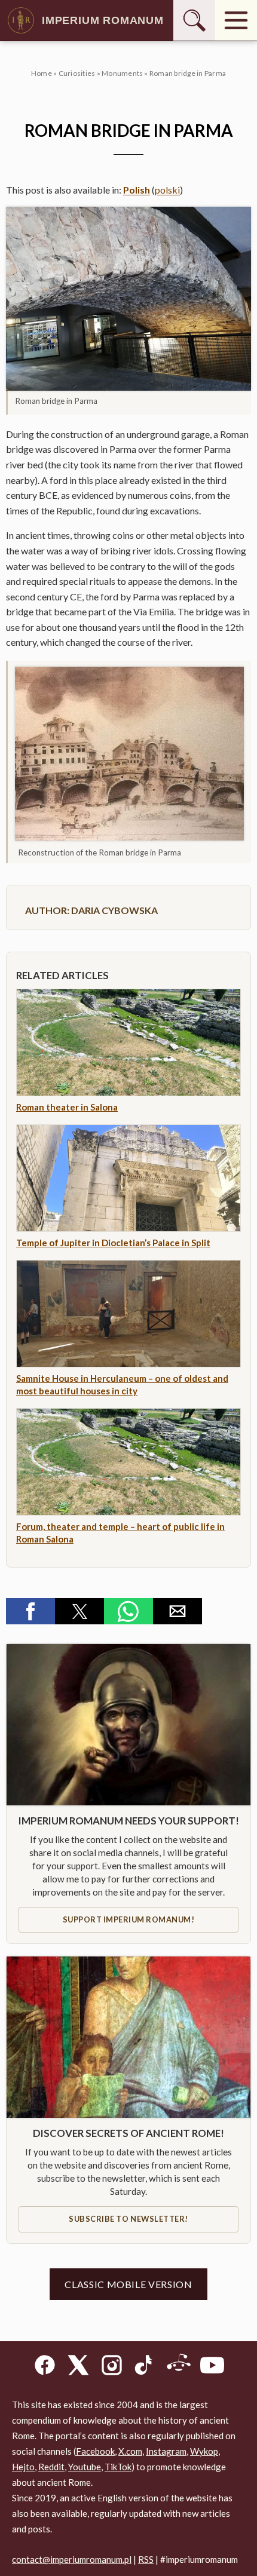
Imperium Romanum (103, 20)
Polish (137, 190)
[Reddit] (179, 2367)
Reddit (51, 2467)
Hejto (23, 2467)
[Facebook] (45, 2367)
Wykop (204, 2451)
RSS (146, 2559)
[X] (78, 2367)
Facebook (95, 2451)
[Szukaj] (194, 20)
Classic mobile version (128, 2284)
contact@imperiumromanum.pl (72, 2559)
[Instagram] (112, 2367)
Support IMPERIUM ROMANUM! (129, 1919)
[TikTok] (145, 2367)
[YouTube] (212, 2367)
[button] (128, 299)
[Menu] (236, 20)
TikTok (118, 2467)
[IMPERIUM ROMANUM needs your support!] (128, 1725)
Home (42, 73)
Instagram (166, 2451)
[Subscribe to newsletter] (128, 2037)
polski (167, 190)
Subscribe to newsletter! (128, 2219)
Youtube (85, 2467)
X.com (130, 2451)
